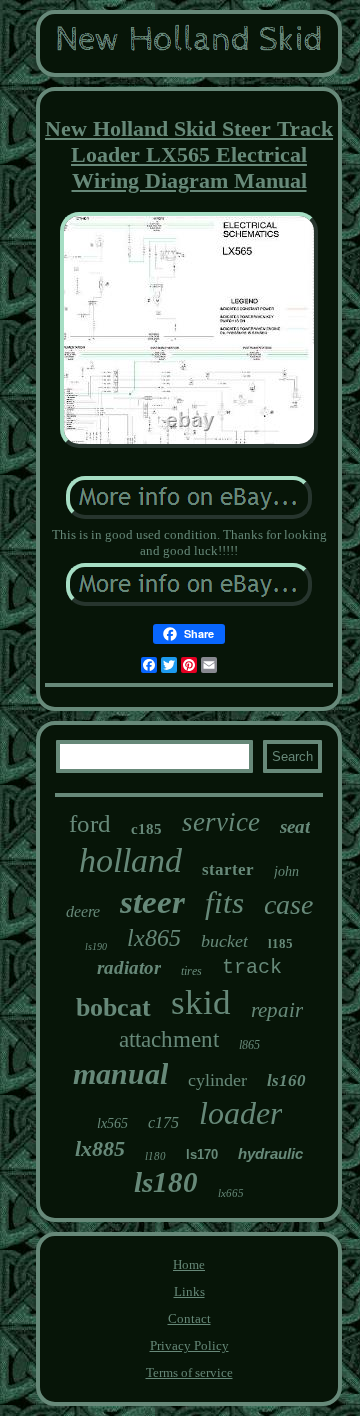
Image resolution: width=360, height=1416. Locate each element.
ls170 (202, 1154)
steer (152, 902)
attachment (169, 1039)
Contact (189, 1318)
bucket (224, 941)
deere (83, 911)
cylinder (217, 1080)
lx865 (154, 938)
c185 (146, 829)
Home (189, 1264)
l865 (249, 1045)
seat (295, 826)
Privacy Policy (189, 1345)
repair (277, 1010)
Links (189, 1291)
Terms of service (189, 1372)
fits (224, 902)
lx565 (112, 1123)
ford (90, 823)
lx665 (231, 1193)
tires (191, 971)
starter (228, 869)
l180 (155, 1156)
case (288, 904)
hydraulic (270, 1153)
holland (130, 860)
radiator (129, 967)
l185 (280, 943)
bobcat (113, 1007)
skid (201, 1002)
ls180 (166, 1182)
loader (240, 1113)
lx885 (100, 1148)
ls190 (96, 946)
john (286, 871)
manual (120, 1073)
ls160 (286, 1080)
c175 (163, 1122)
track (252, 967)
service (221, 822)
